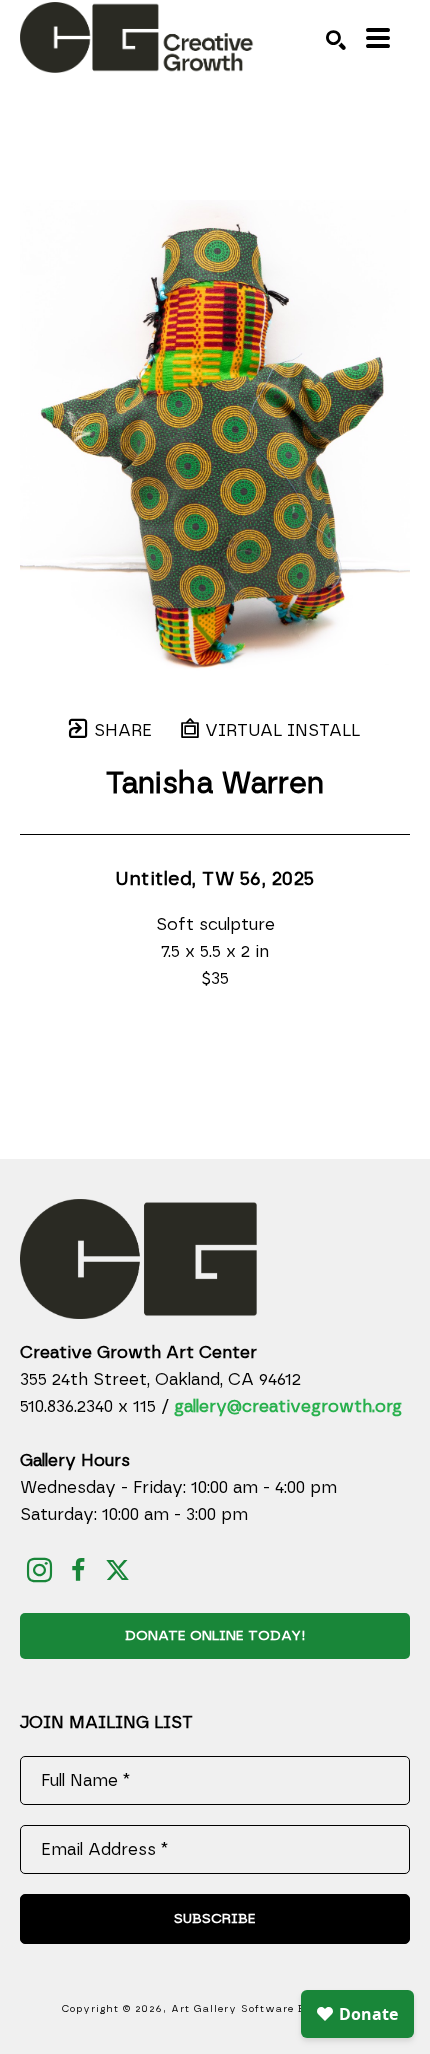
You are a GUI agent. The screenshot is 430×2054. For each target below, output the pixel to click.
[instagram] (39, 1570)
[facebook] (78, 1570)
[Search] (336, 40)
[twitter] (117, 1570)
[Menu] (378, 38)
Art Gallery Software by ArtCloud (270, 2009)
